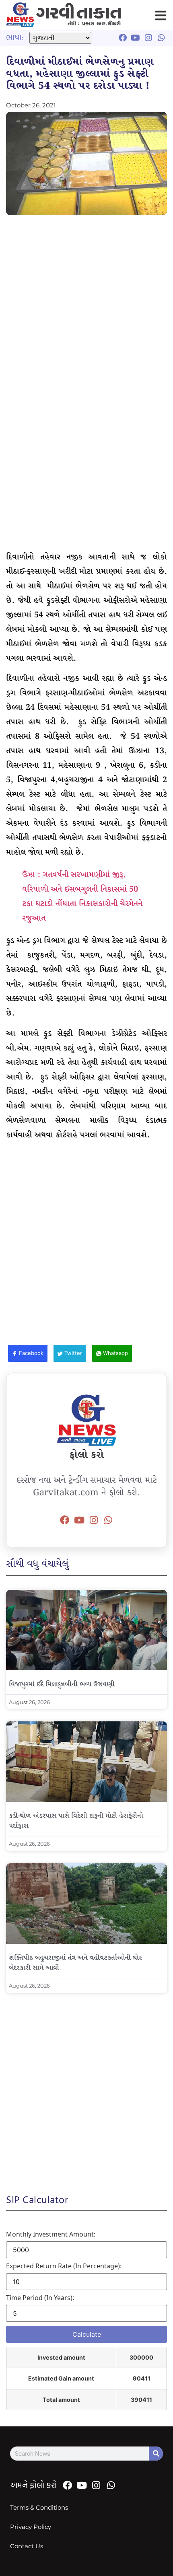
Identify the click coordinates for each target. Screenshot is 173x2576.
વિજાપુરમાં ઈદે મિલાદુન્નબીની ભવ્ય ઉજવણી (62, 1685)
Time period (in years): (40, 2298)
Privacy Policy (31, 2527)
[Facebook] (65, 1520)
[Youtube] (79, 1520)
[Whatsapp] (108, 1520)
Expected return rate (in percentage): (64, 2266)
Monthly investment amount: (51, 2234)
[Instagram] (94, 1520)
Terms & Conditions (39, 2507)
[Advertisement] (86, 310)
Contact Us (27, 2546)
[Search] (156, 2454)
